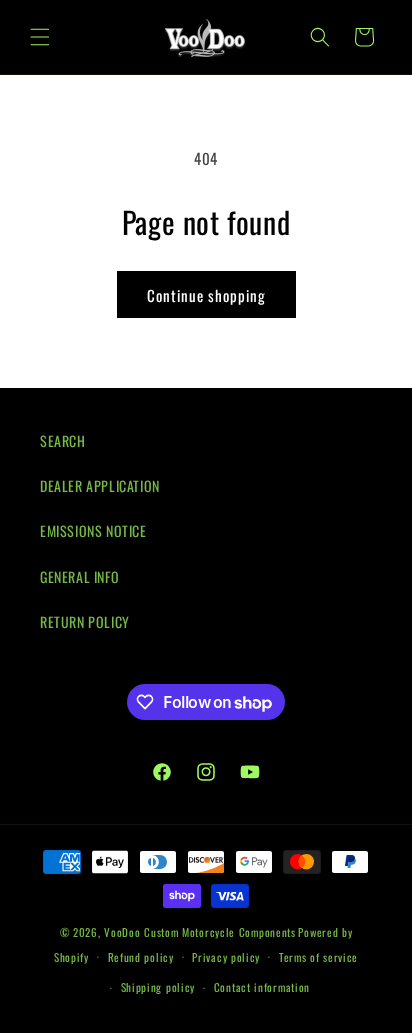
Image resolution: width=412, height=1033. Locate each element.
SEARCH (63, 440)
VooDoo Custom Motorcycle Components (200, 932)
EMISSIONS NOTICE (93, 530)
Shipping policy (158, 987)
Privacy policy (226, 957)
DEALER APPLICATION (100, 485)
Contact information (262, 987)
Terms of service (318, 957)
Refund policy (141, 957)
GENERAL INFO (79, 576)
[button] (40, 37)
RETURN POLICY (85, 621)
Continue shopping (206, 295)
